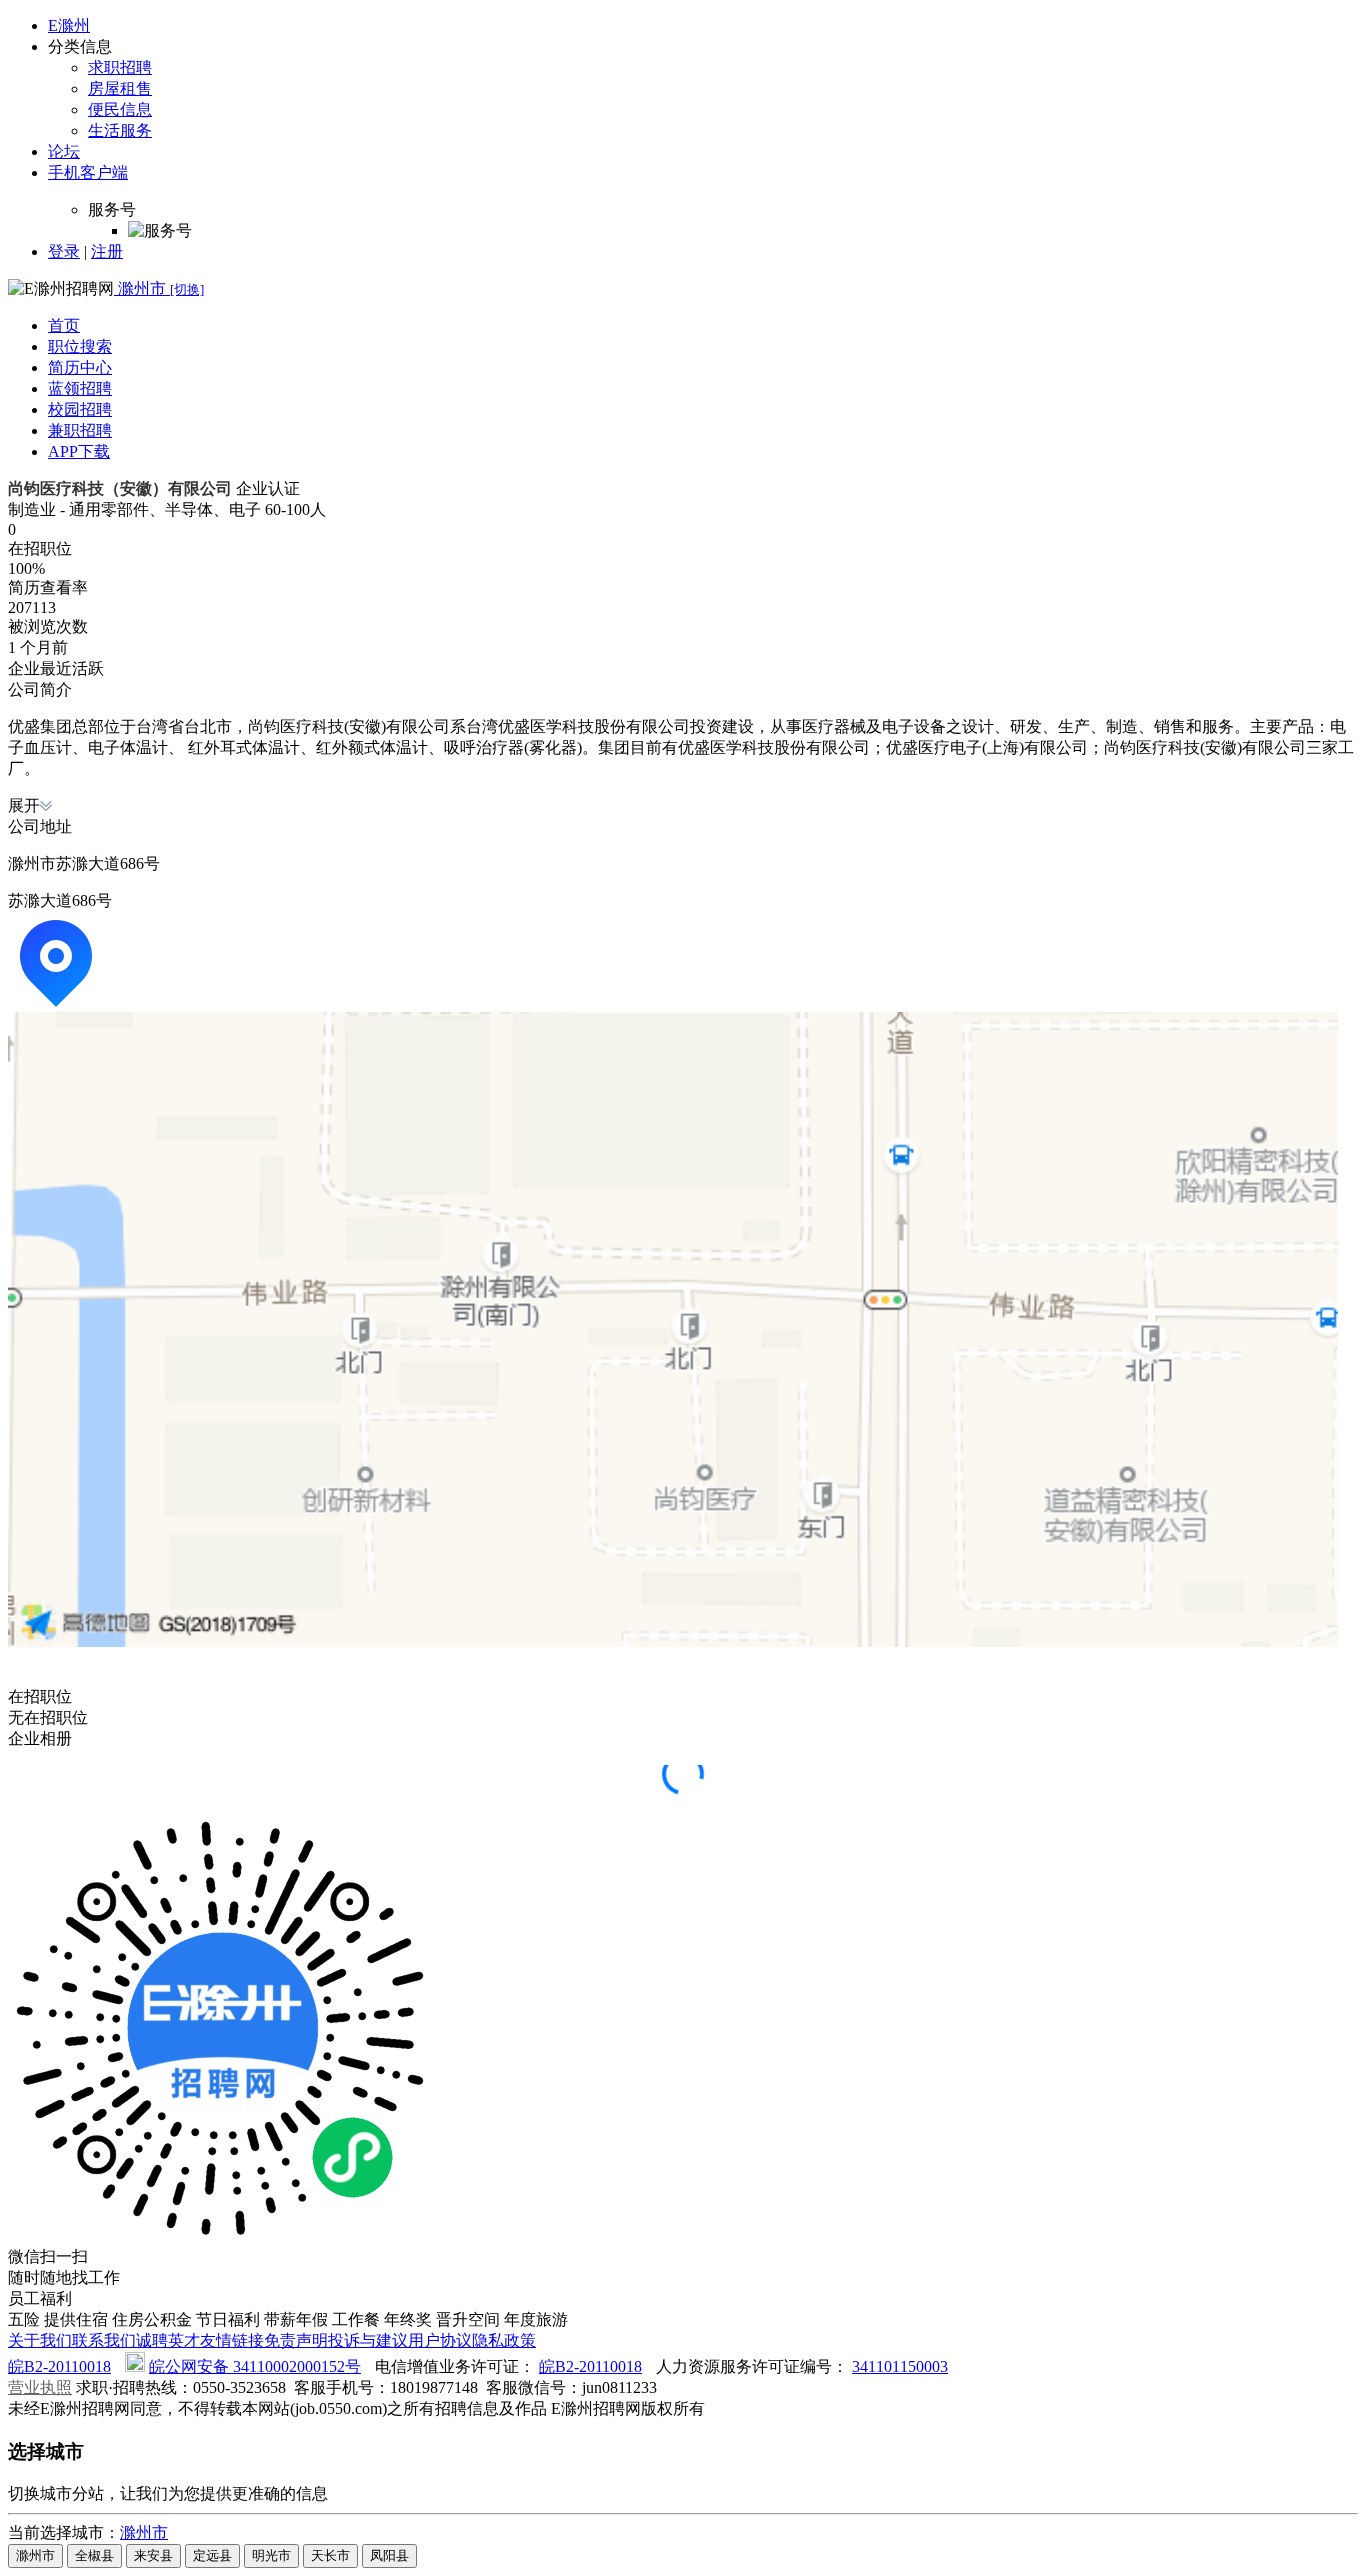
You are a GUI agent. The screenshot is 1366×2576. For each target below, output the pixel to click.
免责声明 (296, 2340)
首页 (64, 325)
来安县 (153, 2555)
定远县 (212, 2555)
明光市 (271, 2555)
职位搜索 (80, 346)
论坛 (64, 151)
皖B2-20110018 (59, 2366)
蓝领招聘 (80, 388)
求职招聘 (120, 67)
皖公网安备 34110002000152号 (255, 2366)
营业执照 (40, 2387)
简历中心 (80, 367)
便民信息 (120, 109)
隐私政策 (504, 2340)
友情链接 (232, 2340)
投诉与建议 (368, 2340)
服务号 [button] (112, 209)
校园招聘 (80, 409)
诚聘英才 (168, 2340)
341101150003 (900, 2366)
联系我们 (104, 2340)
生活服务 (120, 130)
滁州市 (144, 2532)
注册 (107, 251)
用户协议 (440, 2340)
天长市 (330, 2555)
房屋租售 (120, 88)
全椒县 (94, 2555)
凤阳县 (389, 2555)
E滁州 (69, 25)
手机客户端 (88, 172)
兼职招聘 (80, 430)
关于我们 (40, 2340)
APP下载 (79, 451)
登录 (64, 251)
